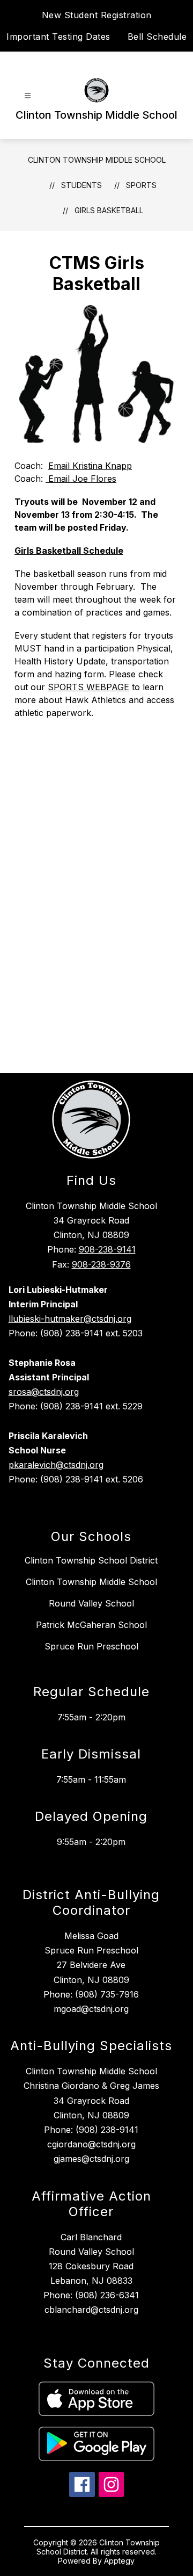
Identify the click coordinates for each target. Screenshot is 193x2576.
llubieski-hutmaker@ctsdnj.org (70, 1319)
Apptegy (119, 2561)
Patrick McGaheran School (91, 1625)
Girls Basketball (109, 210)
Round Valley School (91, 1603)
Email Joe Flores (81, 479)
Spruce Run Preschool (91, 1646)
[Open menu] (28, 96)
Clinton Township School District (91, 1560)
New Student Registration (97, 15)
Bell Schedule (157, 37)
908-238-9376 (101, 1264)
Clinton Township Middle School (97, 160)
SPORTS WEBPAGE (88, 687)
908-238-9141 (107, 1249)
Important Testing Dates (58, 37)
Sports (141, 185)
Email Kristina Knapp (90, 466)
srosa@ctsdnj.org (44, 1392)
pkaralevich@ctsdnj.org (56, 1465)
